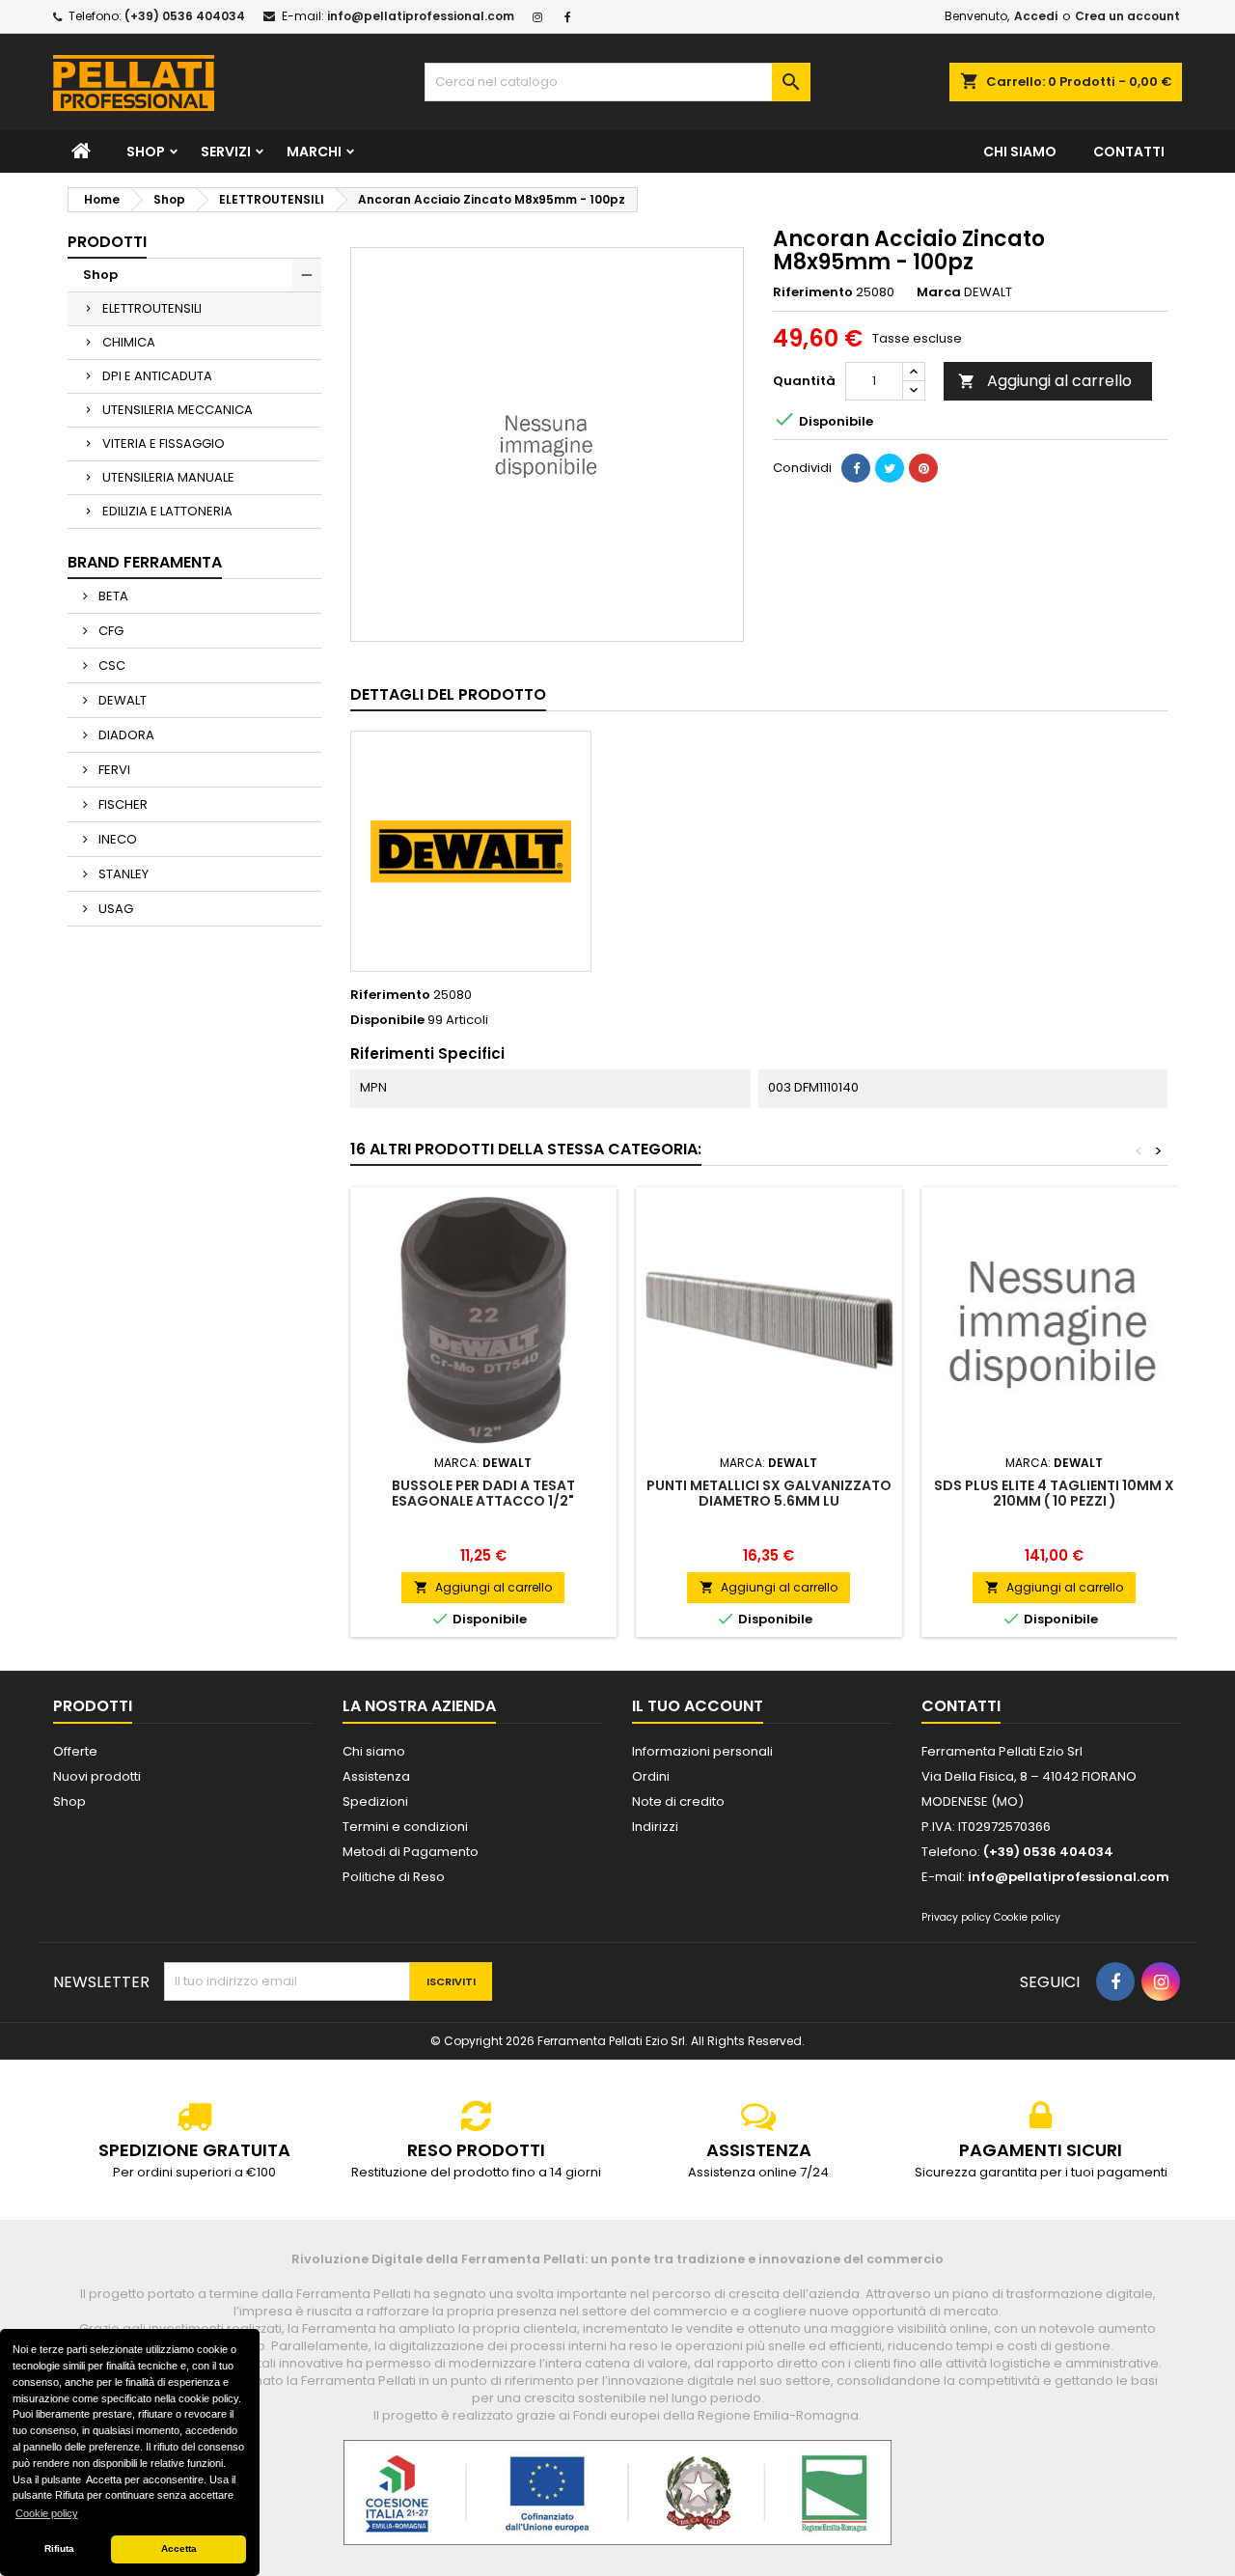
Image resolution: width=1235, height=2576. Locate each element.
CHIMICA (129, 342)
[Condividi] (856, 468)
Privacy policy (956, 1917)
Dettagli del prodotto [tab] (448, 694)
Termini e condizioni (405, 1827)
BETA (112, 596)
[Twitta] (890, 468)
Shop (146, 152)
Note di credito (678, 1801)
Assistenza (376, 1776)
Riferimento (813, 292)
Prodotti (107, 242)
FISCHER (122, 804)
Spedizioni (375, 1801)
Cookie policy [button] (47, 2513)
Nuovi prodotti (97, 1776)
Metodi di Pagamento (411, 1852)
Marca (939, 292)
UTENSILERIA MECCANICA (178, 410)
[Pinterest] (923, 468)
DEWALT (121, 700)
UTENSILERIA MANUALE (168, 477)
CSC (110, 665)
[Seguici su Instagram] (539, 16)
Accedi (1036, 16)
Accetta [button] (179, 2548)
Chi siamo (1020, 152)
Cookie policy (1027, 1917)
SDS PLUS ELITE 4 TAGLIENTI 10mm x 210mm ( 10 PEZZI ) (1054, 1493)
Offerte (75, 1751)
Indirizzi (655, 1827)
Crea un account (1127, 16)
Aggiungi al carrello (1045, 381)
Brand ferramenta (145, 562)
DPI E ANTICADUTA (157, 376)
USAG (114, 909)
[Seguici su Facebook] (570, 16)
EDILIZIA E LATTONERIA (167, 511)
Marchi (314, 152)
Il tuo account (698, 1706)
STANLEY (122, 874)
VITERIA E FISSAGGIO (164, 443)
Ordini (651, 1776)
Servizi (226, 152)
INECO (116, 839)
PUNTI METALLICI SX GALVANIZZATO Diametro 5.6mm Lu (769, 1493)
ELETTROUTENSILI (152, 308)
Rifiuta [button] (59, 2548)
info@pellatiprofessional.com (421, 16)
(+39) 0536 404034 (185, 16)
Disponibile (387, 1020)
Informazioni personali (702, 1751)
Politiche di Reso (394, 1877)
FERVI (113, 770)
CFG (110, 631)
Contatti (1129, 152)
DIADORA (125, 735)
